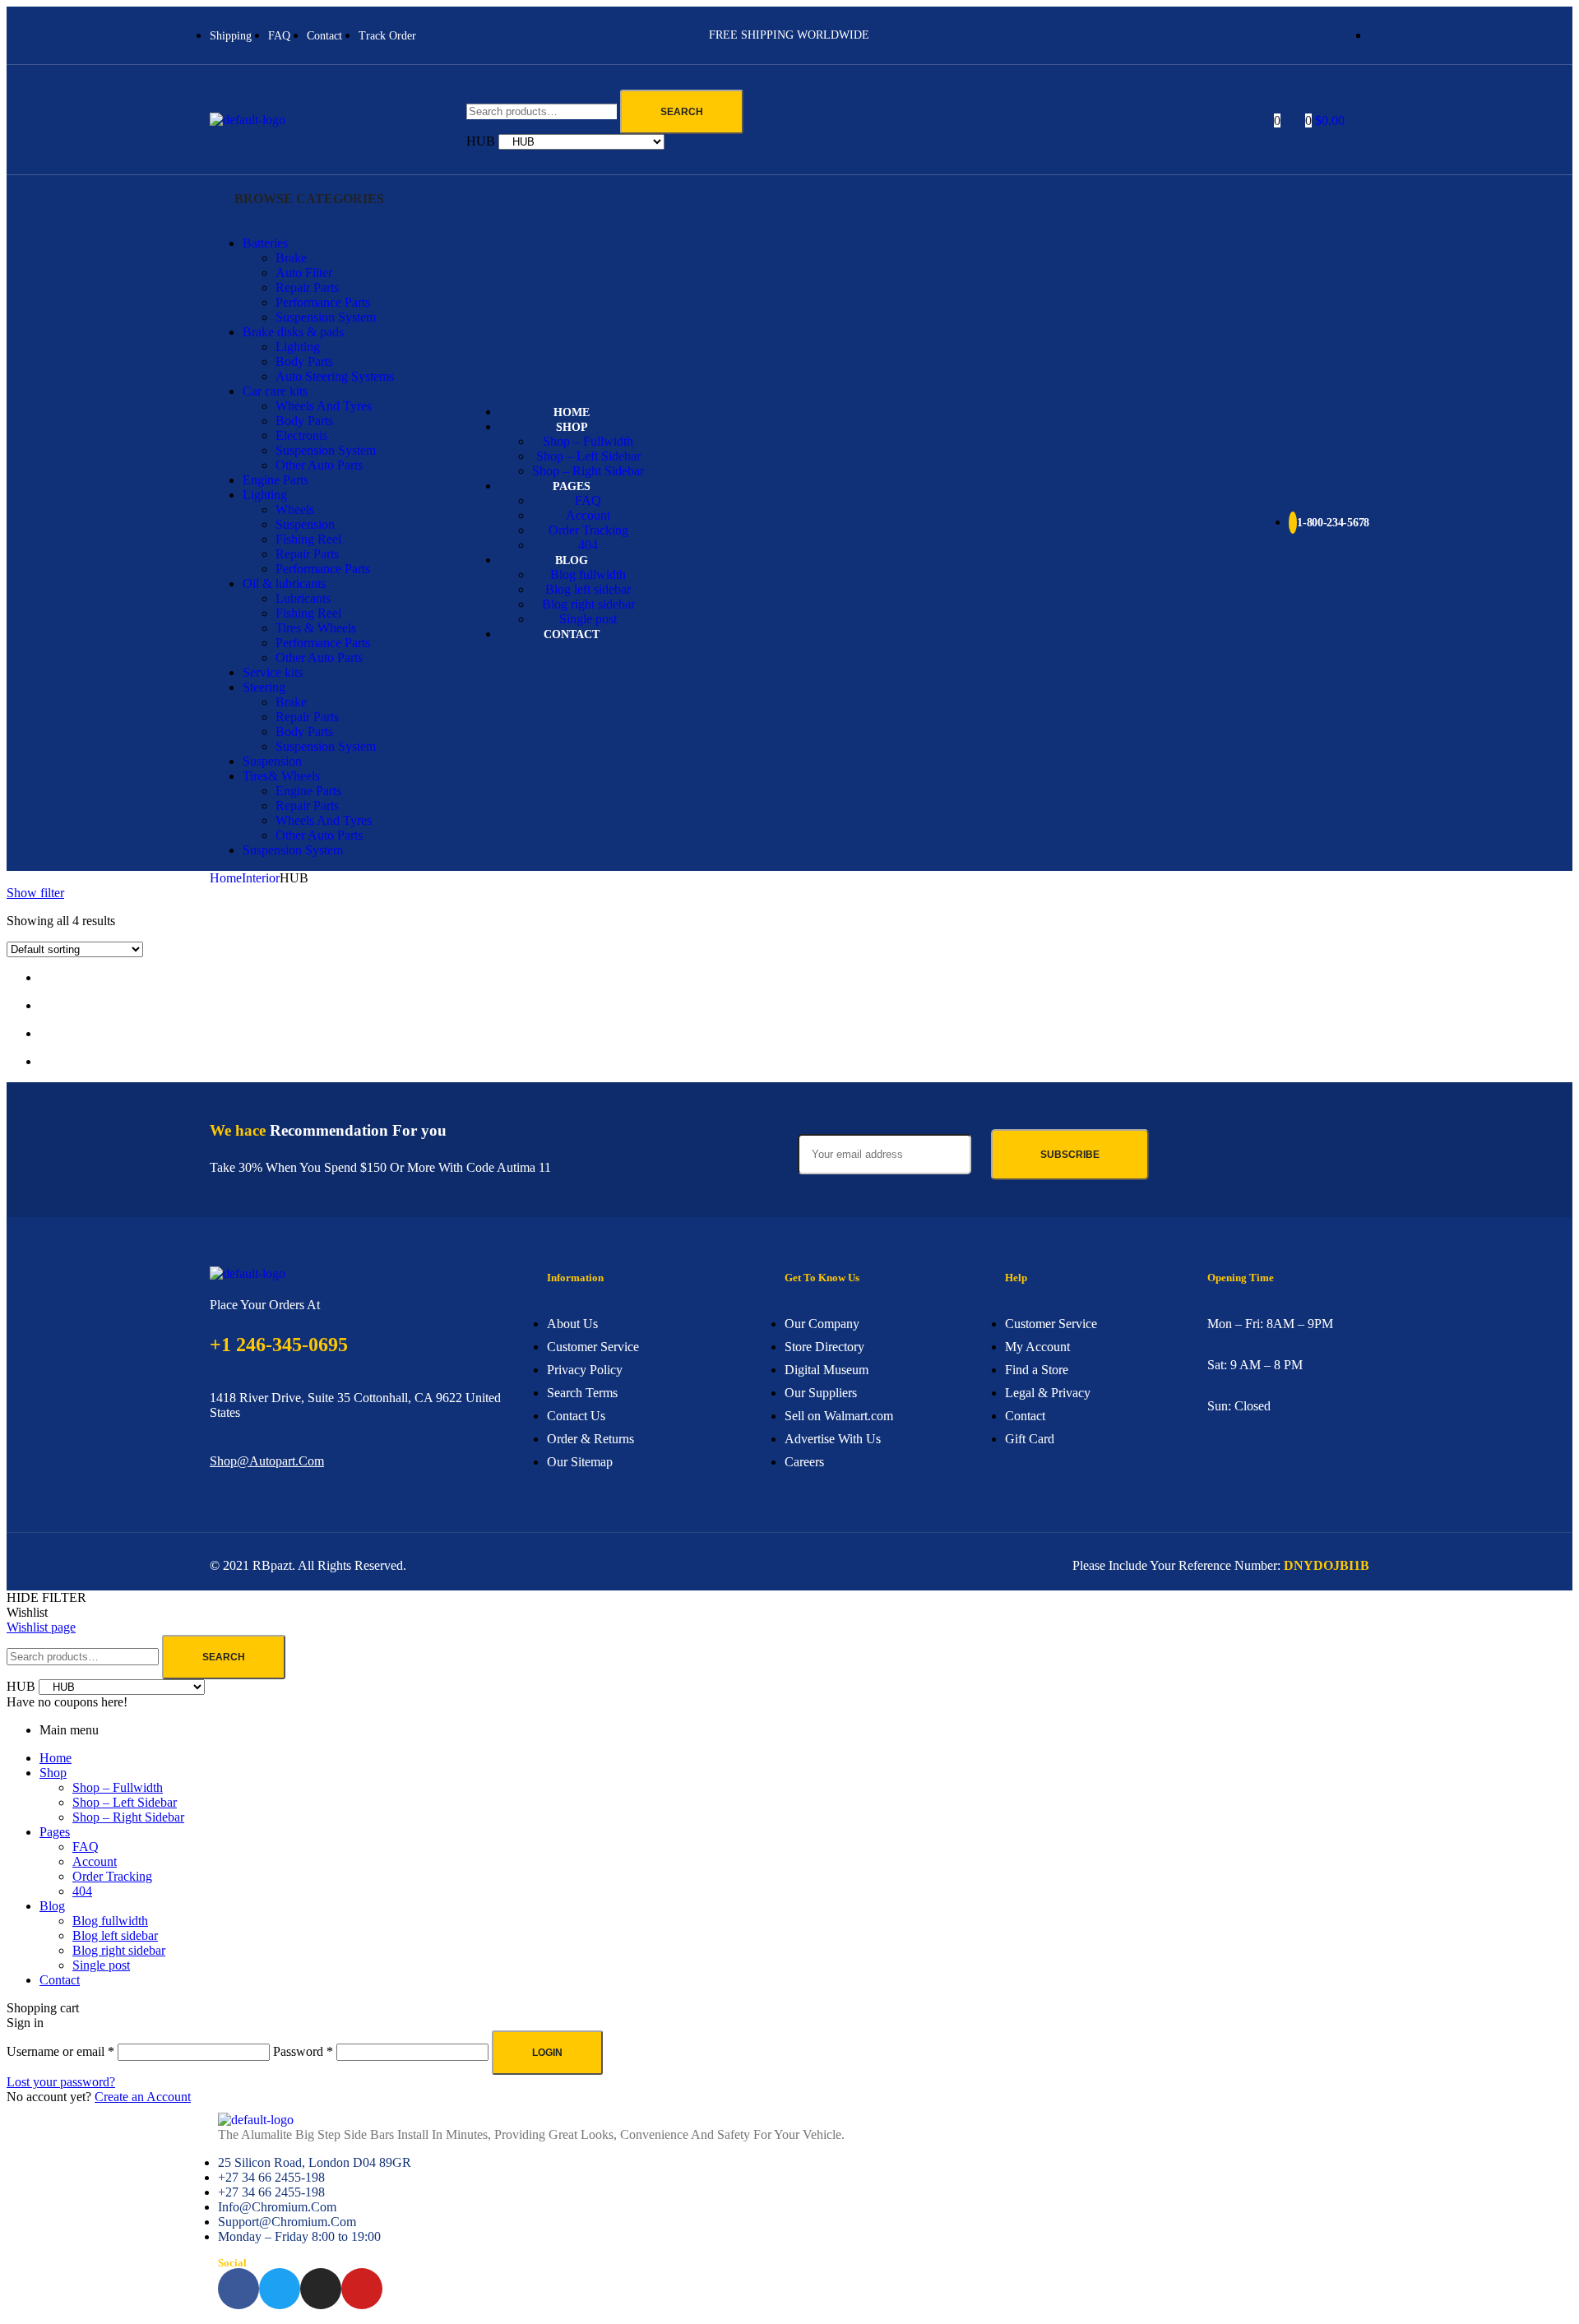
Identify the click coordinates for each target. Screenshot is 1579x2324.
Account (95, 1861)
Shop (53, 1773)
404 (82, 1891)
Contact (60, 1980)
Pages (55, 1832)
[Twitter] (280, 2289)
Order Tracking (112, 1876)
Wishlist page (41, 1627)
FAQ (86, 1847)
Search (682, 112)
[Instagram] (321, 2289)
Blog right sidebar (119, 1950)
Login (547, 2053)
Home (226, 878)
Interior (261, 878)
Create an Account (143, 2097)
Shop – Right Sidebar (128, 1817)
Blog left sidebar (115, 1935)
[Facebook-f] (238, 2289)
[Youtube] (362, 2289)
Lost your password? (61, 2082)
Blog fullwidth (110, 1921)
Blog (52, 1906)
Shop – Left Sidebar (125, 1802)
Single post (101, 1965)
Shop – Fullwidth (118, 1787)
